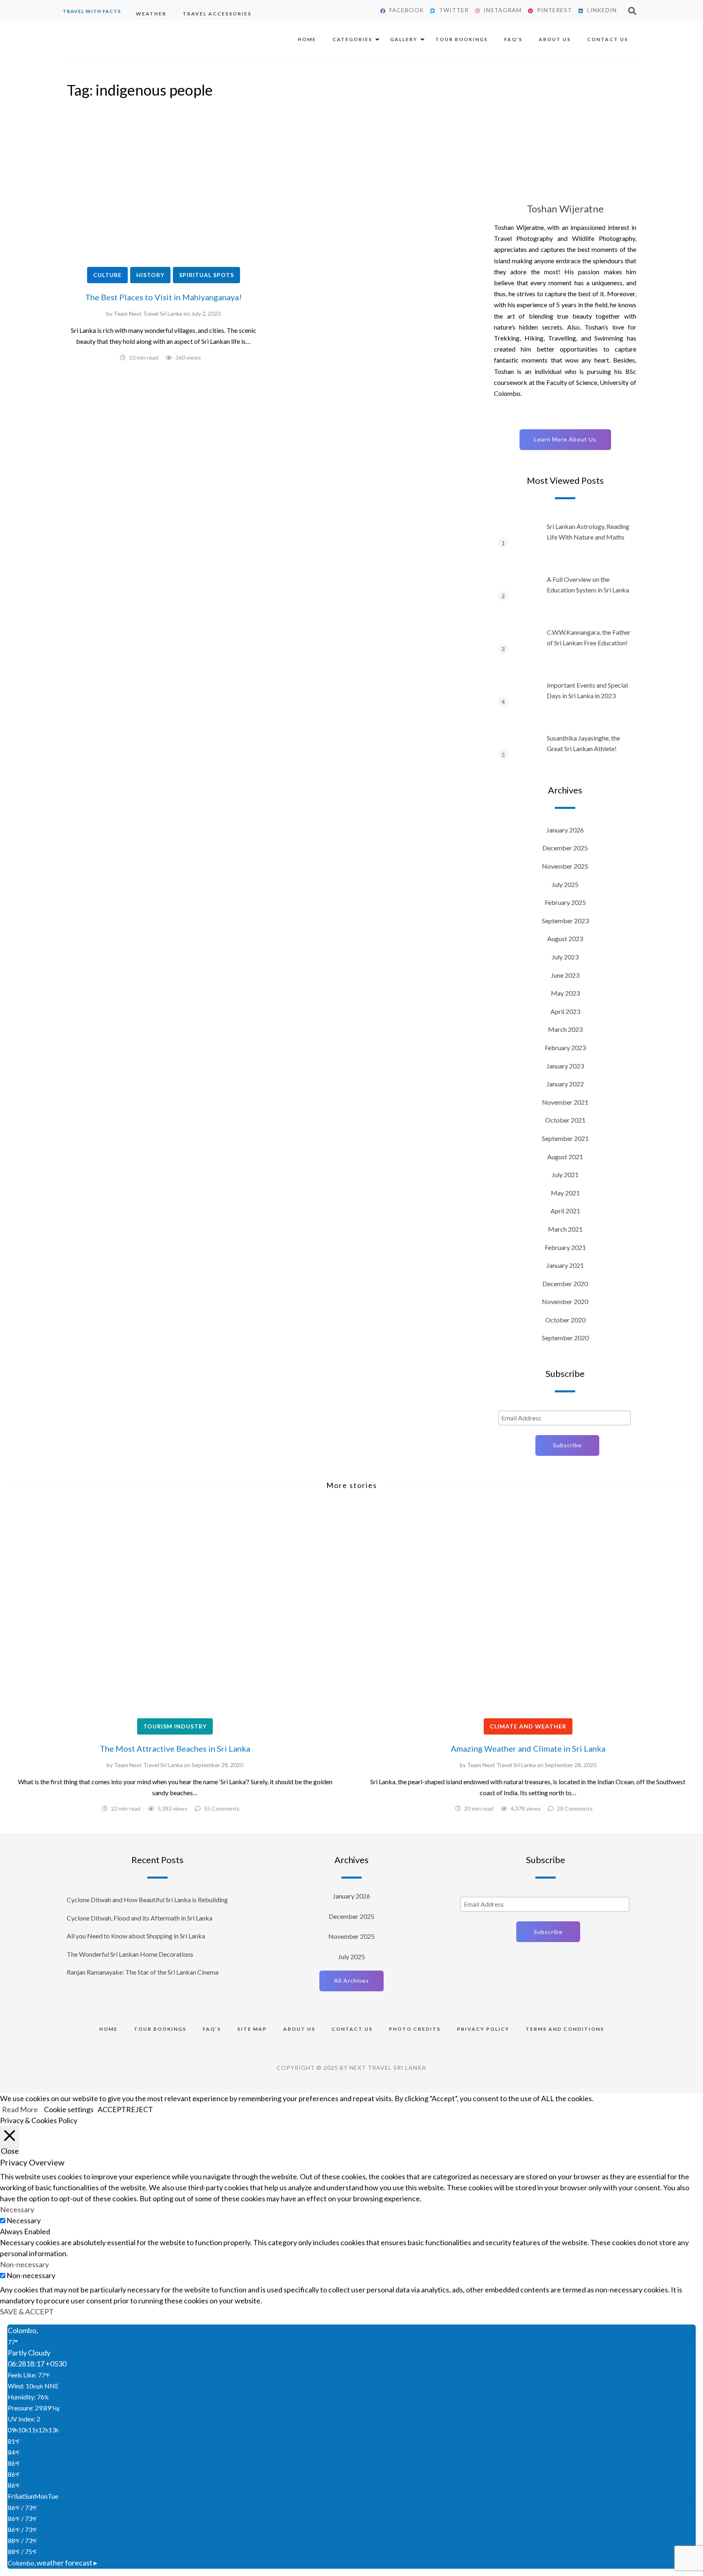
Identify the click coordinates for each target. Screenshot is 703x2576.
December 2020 (565, 1284)
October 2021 (565, 1120)
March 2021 (565, 1229)
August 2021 (565, 1157)
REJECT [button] (140, 2109)
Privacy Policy (483, 2029)
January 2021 (565, 1265)
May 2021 (565, 1193)
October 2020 (565, 1320)
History (150, 275)
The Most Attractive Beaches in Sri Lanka (175, 1748)
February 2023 (565, 1048)
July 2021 (565, 1174)
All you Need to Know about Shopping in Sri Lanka (136, 1936)
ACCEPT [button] (112, 2109)
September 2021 (565, 1138)
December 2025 (565, 848)
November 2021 (565, 1102)
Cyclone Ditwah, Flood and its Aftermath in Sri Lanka (140, 1918)
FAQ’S (513, 39)
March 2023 (565, 1029)
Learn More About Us (565, 439)
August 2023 (565, 938)
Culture (107, 275)
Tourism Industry (175, 1726)
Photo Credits (415, 2029)
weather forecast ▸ (52, 2563)
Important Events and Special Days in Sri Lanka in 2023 (587, 690)
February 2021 (565, 1247)
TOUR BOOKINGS (160, 2029)
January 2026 (565, 830)
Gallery (404, 39)
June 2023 (565, 975)
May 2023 (565, 993)
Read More (20, 2109)
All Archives (351, 1981)
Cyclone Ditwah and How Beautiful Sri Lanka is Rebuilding (147, 1900)
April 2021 (565, 1211)
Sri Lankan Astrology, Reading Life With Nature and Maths (588, 532)
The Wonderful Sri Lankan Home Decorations (130, 1954)
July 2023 (565, 957)
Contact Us (608, 39)
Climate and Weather (528, 1726)
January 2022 (565, 1084)
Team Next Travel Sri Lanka (148, 314)
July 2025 (565, 884)
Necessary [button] (17, 2209)
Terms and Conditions (565, 2029)
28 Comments (575, 1808)
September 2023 (565, 921)
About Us (555, 39)
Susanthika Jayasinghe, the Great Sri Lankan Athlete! (583, 743)
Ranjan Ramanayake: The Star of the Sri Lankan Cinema (143, 1972)
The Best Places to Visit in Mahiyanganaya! (163, 297)
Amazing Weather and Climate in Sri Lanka (528, 1748)
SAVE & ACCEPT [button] (27, 2312)
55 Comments (222, 1808)
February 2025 (565, 902)
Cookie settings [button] (69, 2109)
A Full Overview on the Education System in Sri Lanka (588, 584)
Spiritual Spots (206, 275)
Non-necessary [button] (24, 2264)
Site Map (252, 2029)
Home (307, 39)
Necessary (24, 2220)
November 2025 (565, 866)
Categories (352, 39)
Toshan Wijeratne (565, 209)
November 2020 (565, 1301)
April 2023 (565, 1011)
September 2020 (565, 1338)
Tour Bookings (462, 39)
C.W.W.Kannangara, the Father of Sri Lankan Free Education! (589, 637)
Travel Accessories (217, 14)
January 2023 (565, 1066)
